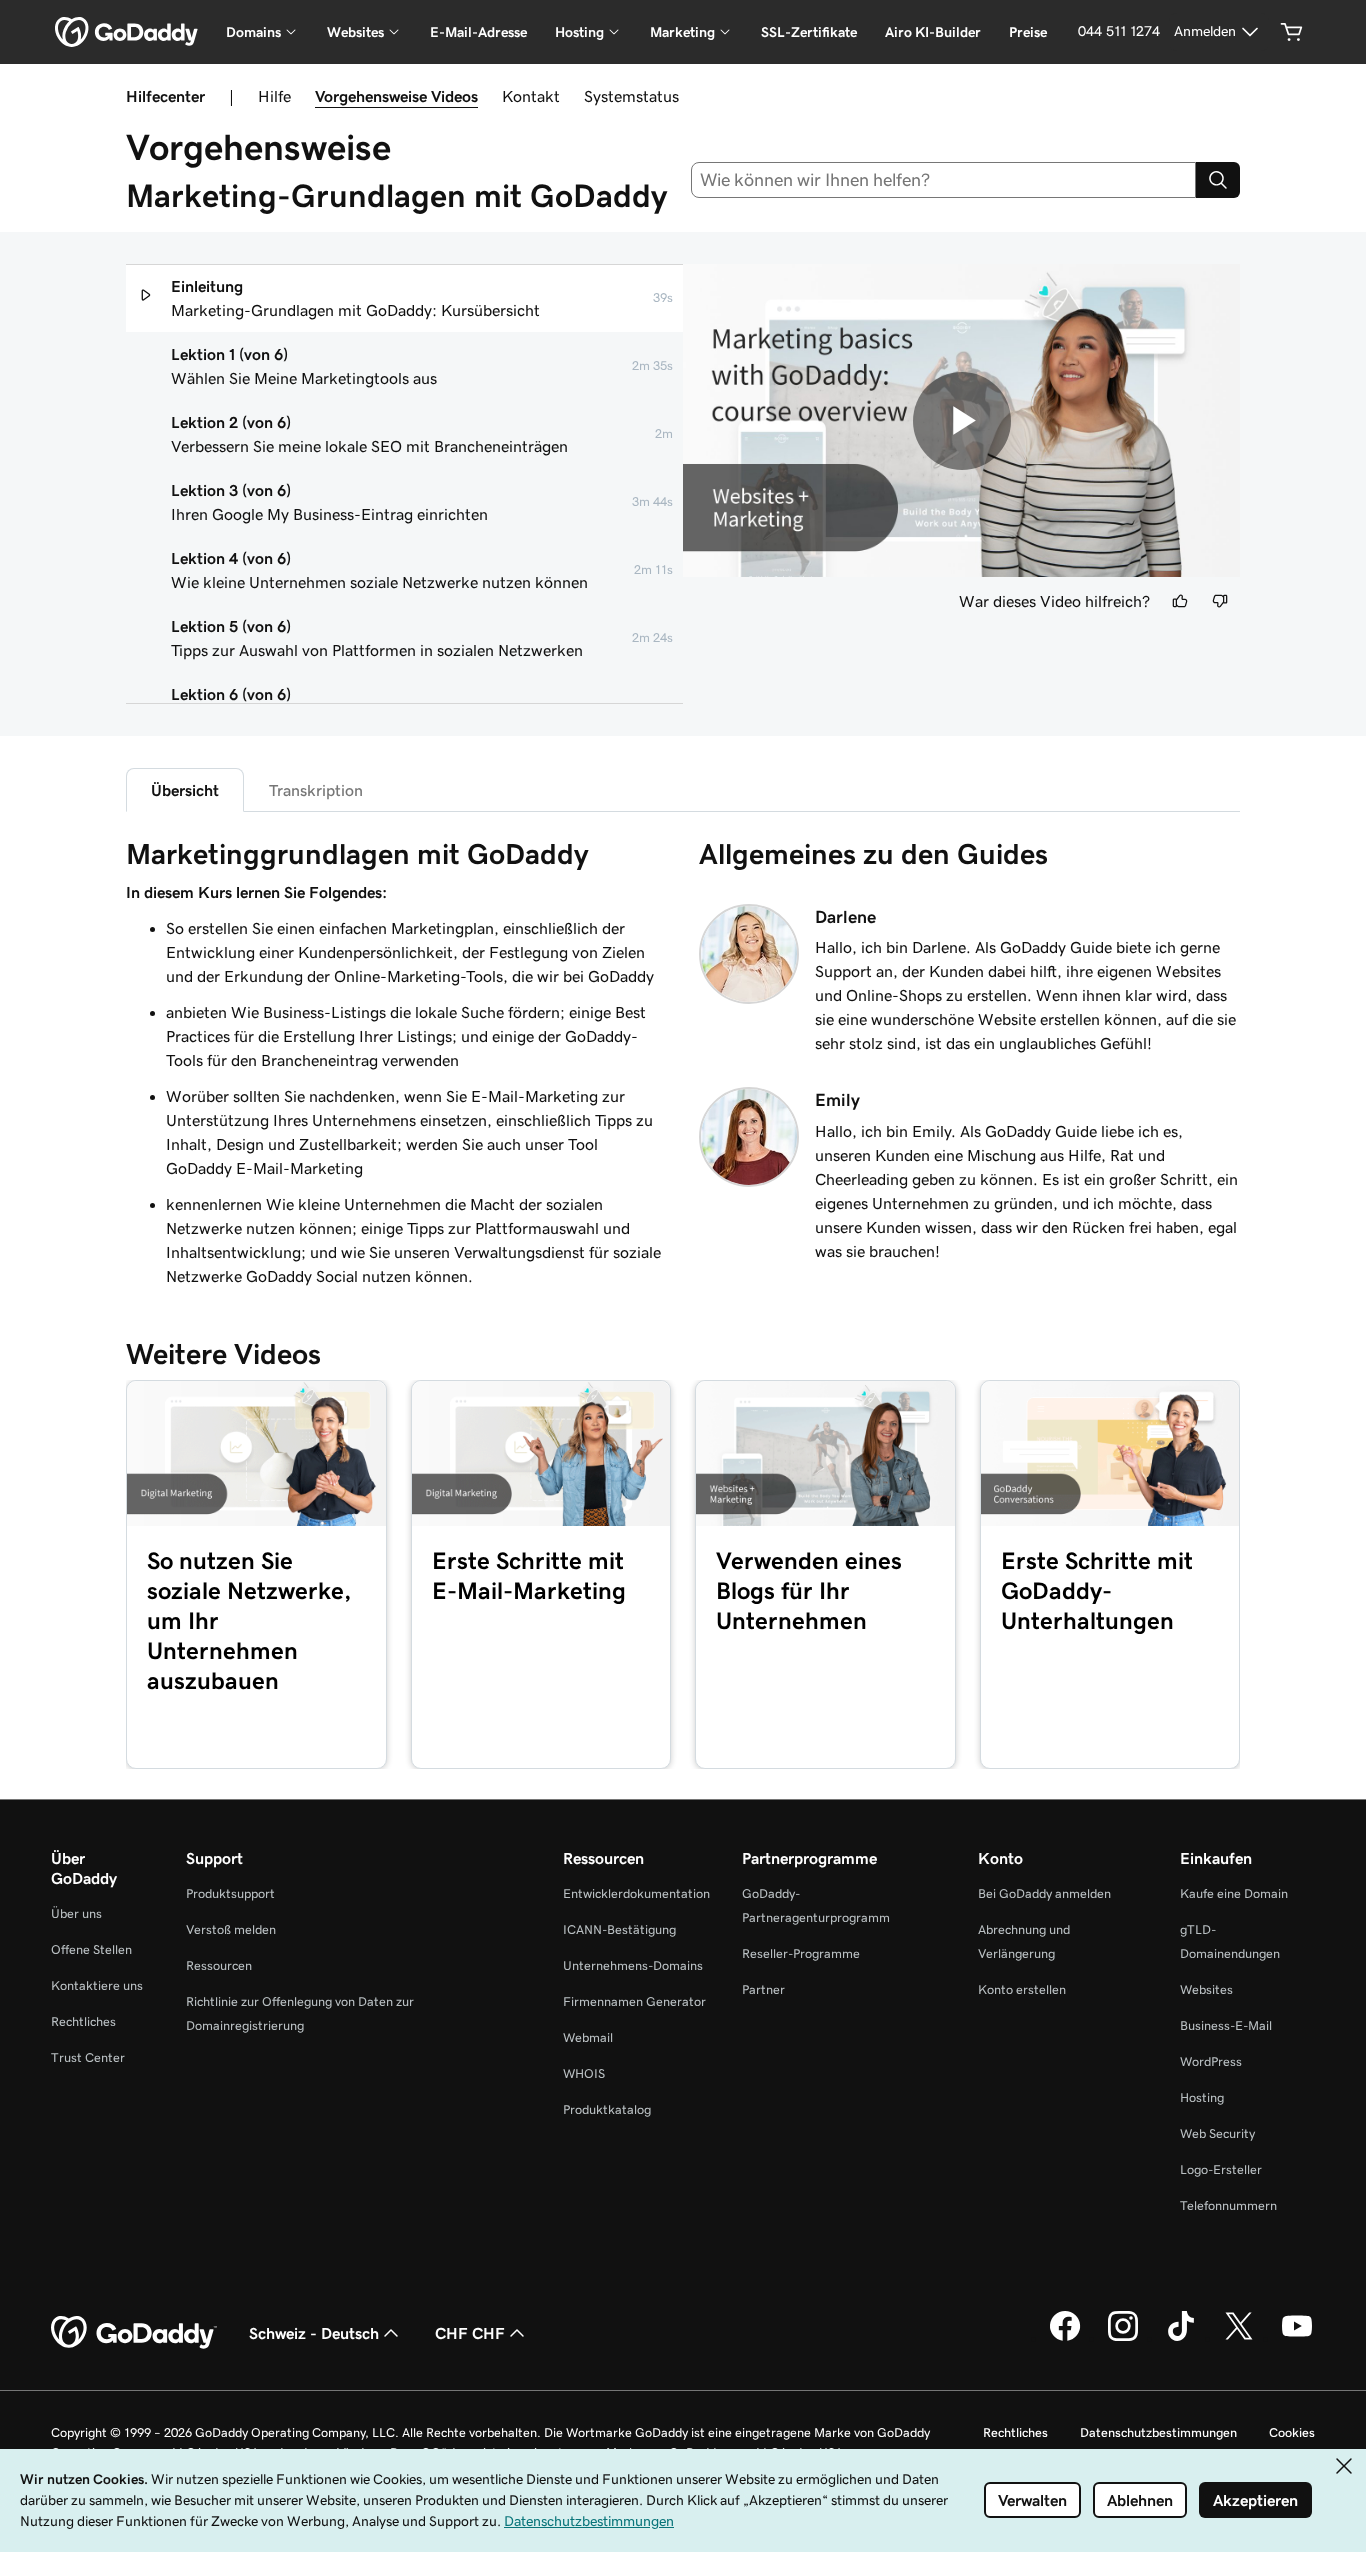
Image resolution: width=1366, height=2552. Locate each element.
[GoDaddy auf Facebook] (1065, 2338)
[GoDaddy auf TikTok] (1181, 2338)
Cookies (1292, 2432)
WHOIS (584, 2073)
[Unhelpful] (1220, 601)
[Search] (1218, 180)
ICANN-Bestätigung (619, 1929)
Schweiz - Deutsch (314, 2333)
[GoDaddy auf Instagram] (1123, 2338)
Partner (763, 1989)
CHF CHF (470, 2333)
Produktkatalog (607, 2109)
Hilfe (274, 96)
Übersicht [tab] (185, 790)
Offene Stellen (91, 1949)
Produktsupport (230, 1893)
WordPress (1211, 2061)
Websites (1206, 1989)
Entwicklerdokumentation (636, 1893)
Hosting (1202, 2097)
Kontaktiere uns (97, 1985)
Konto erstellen (1022, 1989)
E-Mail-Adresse (478, 32)
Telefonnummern (1228, 2205)
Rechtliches (83, 2021)
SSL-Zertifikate (809, 32)
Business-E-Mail (1226, 2025)
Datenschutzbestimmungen (1158, 2432)
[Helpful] (1180, 601)
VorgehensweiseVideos (396, 96)
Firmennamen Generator (634, 2001)
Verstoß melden (231, 1929)
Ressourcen (219, 1965)
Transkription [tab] (316, 790)
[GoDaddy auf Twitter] (1239, 2338)
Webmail (588, 2037)
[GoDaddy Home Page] (134, 2333)
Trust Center (88, 2057)
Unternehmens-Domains (633, 1965)
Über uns (76, 1913)
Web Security (1217, 2133)
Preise (1028, 32)
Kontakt (531, 96)
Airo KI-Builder (933, 32)
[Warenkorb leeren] (1292, 32)
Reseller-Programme (801, 1953)
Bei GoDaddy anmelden (1044, 1893)
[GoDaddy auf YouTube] (1297, 2338)
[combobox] (944, 180)
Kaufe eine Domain (1234, 1893)
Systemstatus (631, 96)
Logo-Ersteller (1221, 2169)
